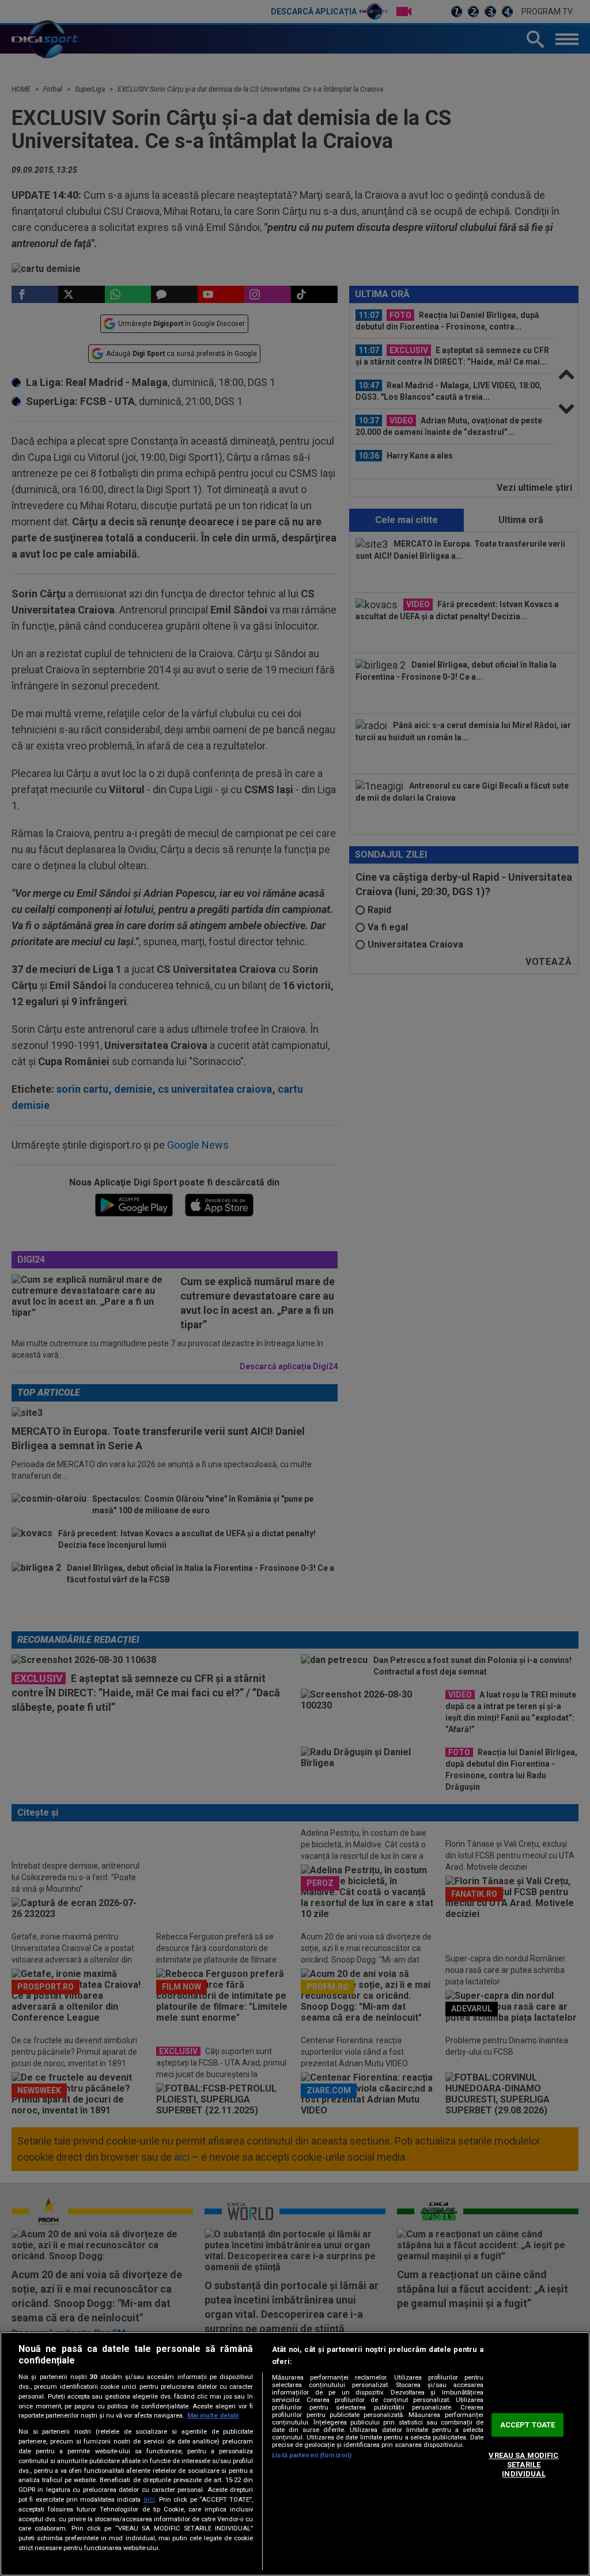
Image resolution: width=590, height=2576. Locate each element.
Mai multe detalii (213, 2416)
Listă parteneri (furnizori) (312, 2455)
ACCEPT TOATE (528, 2425)
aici (149, 2499)
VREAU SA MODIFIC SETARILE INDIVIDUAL (523, 2465)
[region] (295, 2454)
